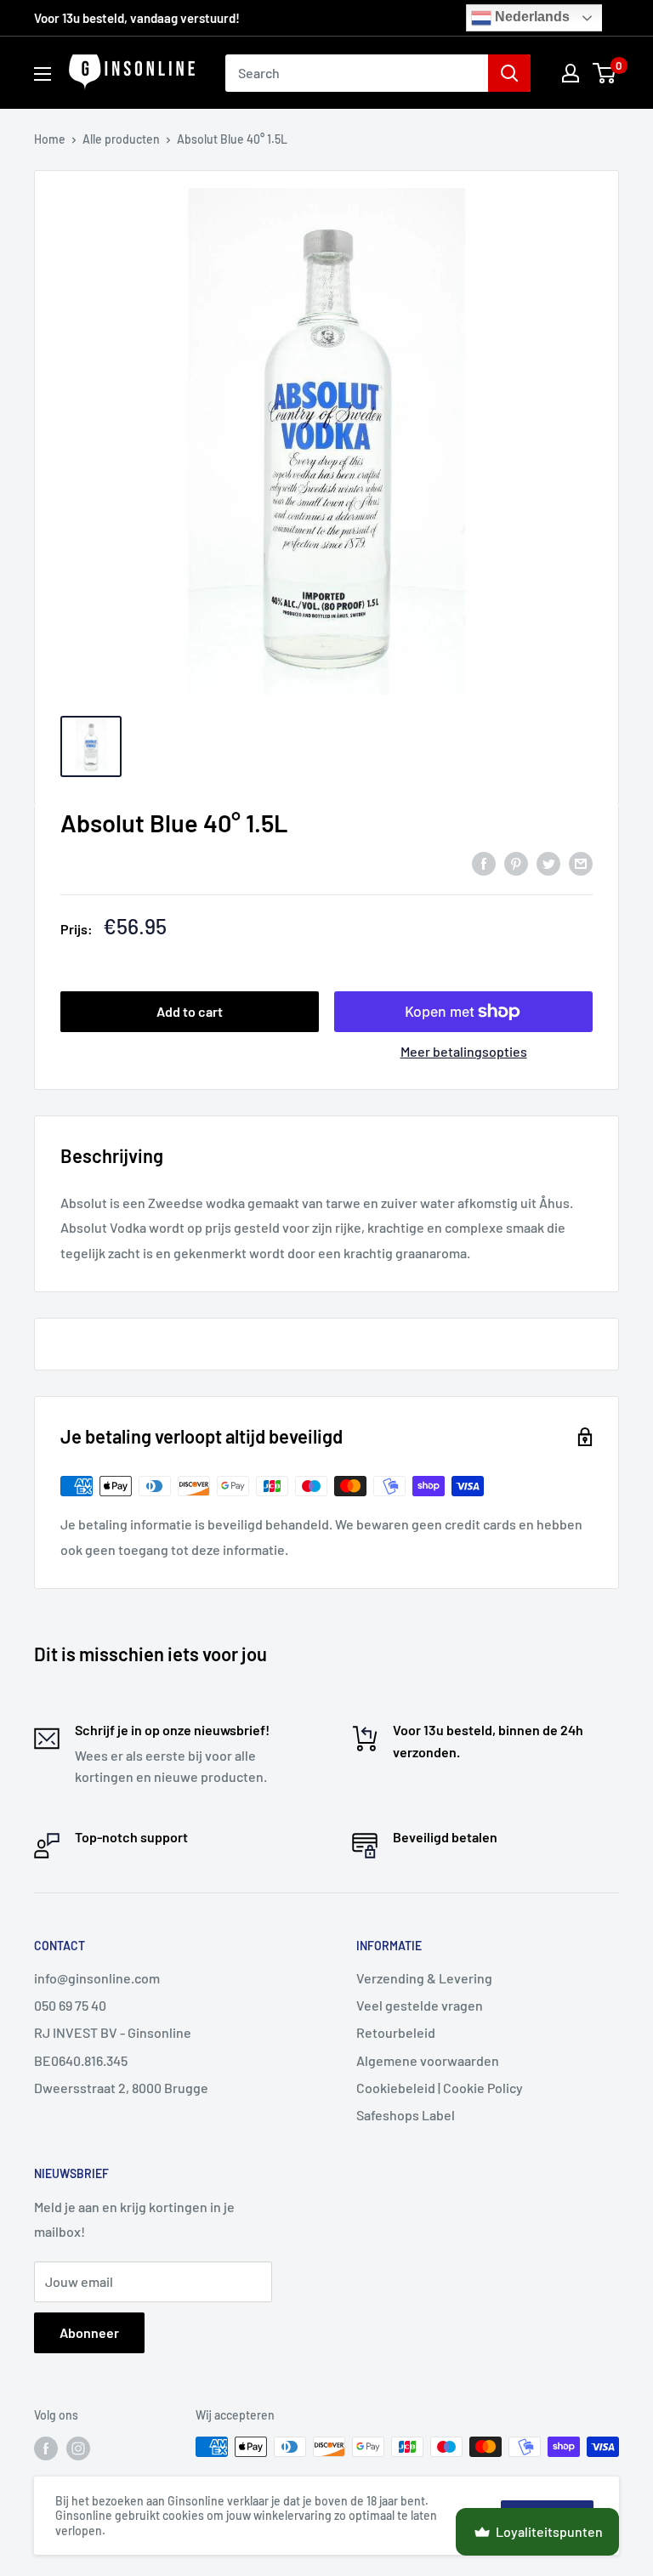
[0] (605, 73)
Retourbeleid (396, 2032)
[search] (357, 73)
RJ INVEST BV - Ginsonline (113, 2032)
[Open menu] (43, 74)
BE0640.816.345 (81, 2060)
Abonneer (89, 2332)
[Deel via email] (581, 862)
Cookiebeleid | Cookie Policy (440, 2088)
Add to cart (190, 1011)
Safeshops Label (406, 2115)
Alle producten (121, 139)
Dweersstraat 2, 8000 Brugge (121, 2088)
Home (50, 139)
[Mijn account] (571, 73)
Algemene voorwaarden (428, 2060)
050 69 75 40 (70, 2005)
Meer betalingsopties (464, 1051)
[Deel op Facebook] (484, 862)
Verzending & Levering (424, 1978)
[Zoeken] (509, 73)
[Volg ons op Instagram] (78, 2448)
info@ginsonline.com (97, 1978)
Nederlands (531, 17)
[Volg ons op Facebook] (46, 2448)
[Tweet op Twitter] (548, 862)
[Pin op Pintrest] (516, 862)
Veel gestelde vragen (420, 2005)
